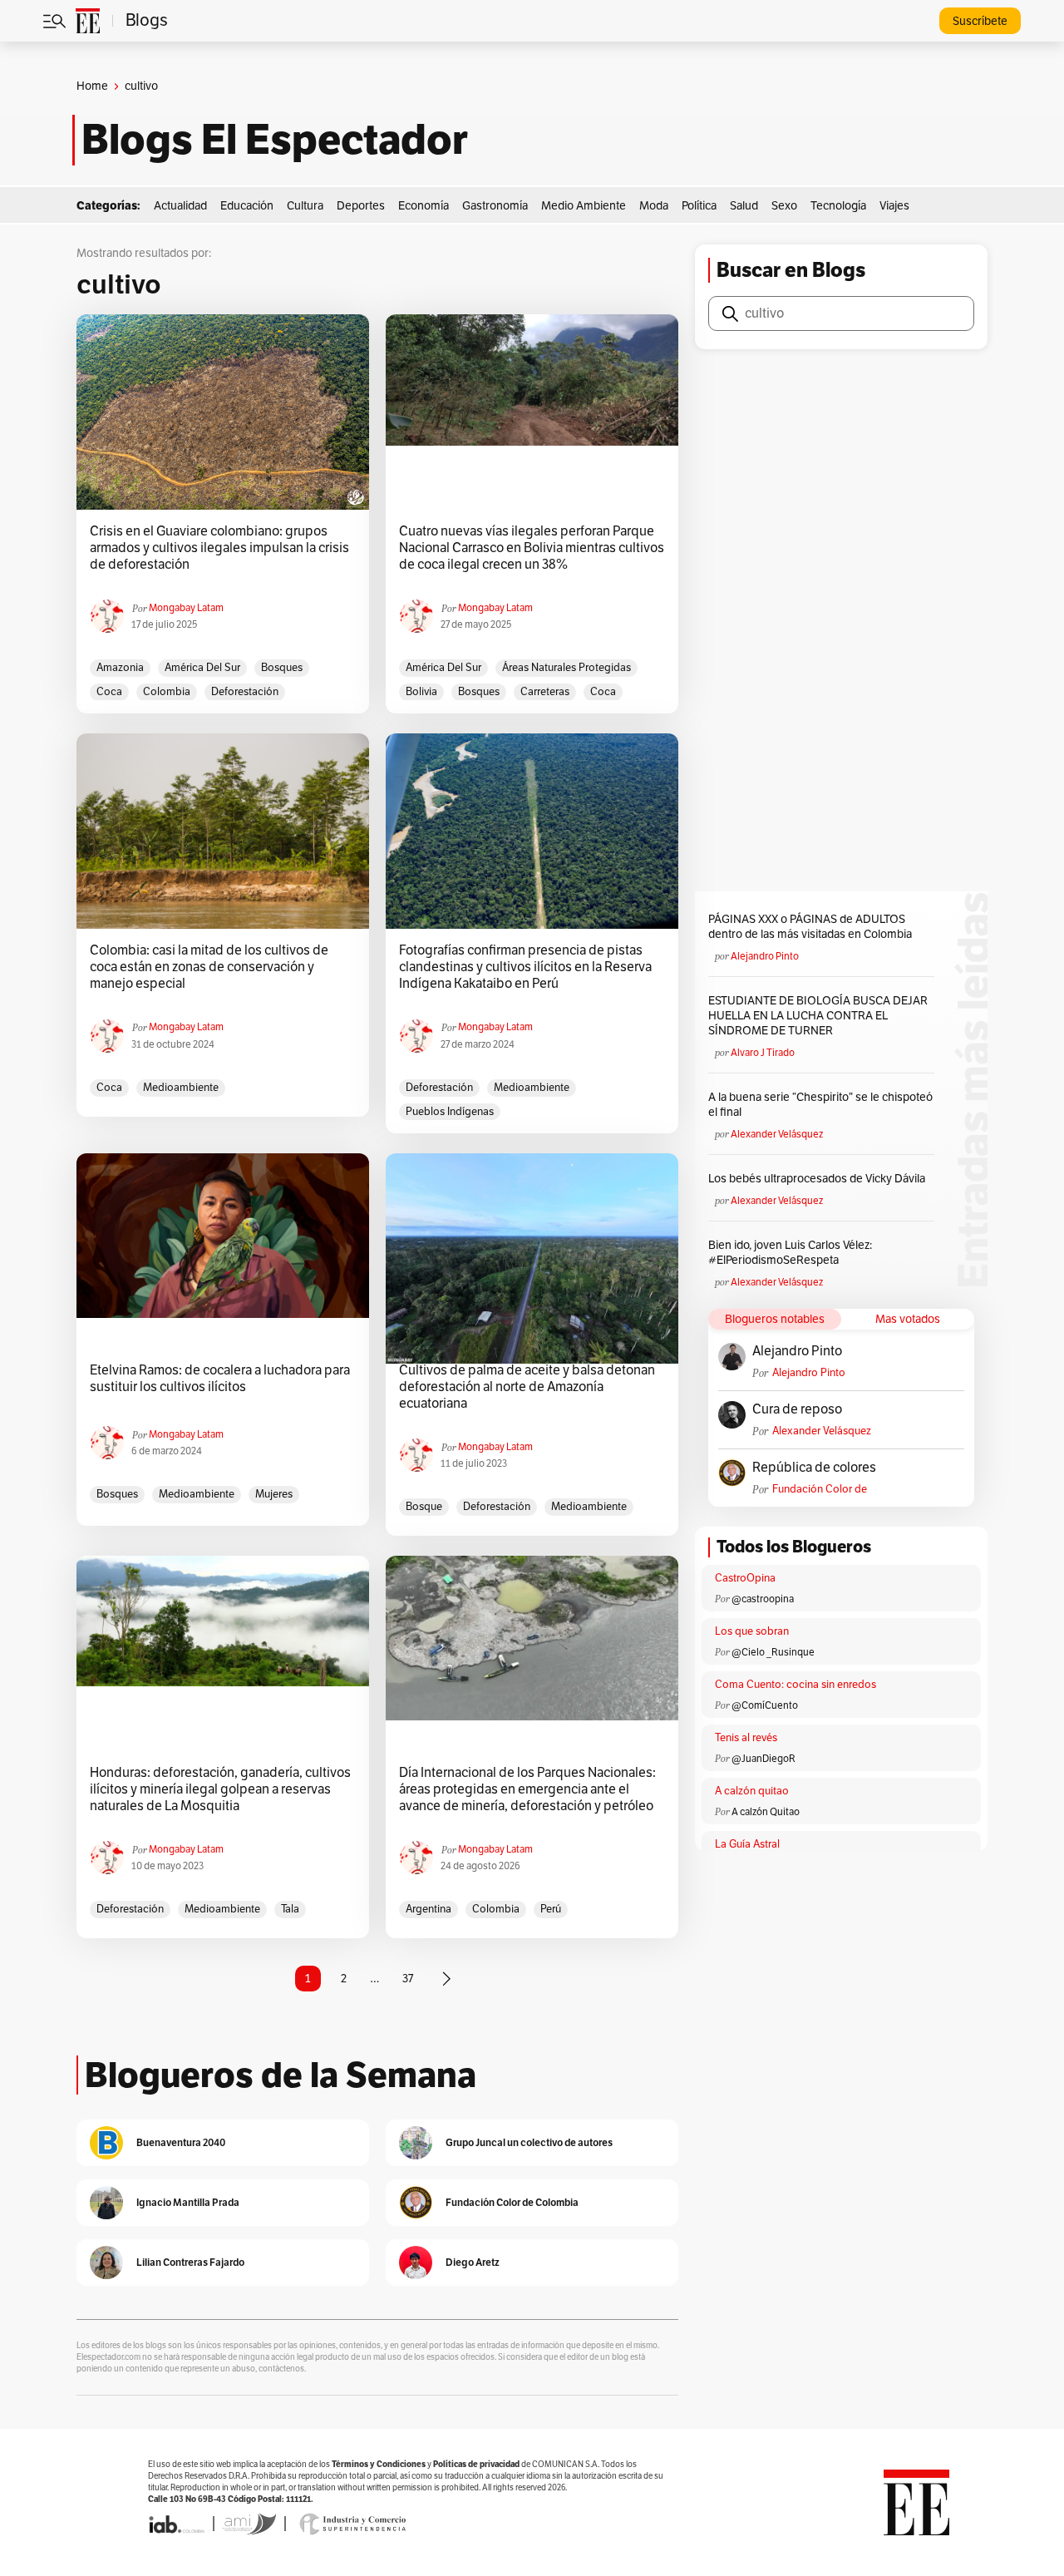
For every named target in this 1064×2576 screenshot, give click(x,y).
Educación (247, 206)
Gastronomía (495, 206)
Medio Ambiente (584, 206)
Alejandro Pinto (765, 956)
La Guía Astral (747, 1844)
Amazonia (120, 668)
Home (92, 86)
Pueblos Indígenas (450, 1112)
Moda (654, 206)
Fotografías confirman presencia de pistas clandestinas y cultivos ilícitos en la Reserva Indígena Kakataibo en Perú (525, 967)
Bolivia (421, 692)
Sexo (784, 206)
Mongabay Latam (186, 608)
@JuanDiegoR (764, 1759)
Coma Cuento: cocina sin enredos (796, 1685)
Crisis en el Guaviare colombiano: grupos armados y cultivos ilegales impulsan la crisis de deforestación (219, 548)
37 (408, 1979)
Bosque (424, 1507)
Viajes (894, 206)
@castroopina (763, 1599)
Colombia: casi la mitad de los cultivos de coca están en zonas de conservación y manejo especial (209, 967)
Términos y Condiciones (379, 2464)
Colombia (167, 692)
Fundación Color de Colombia (820, 1490)
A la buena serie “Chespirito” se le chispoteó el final (820, 1105)
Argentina (429, 1909)
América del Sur (202, 668)
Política (699, 206)
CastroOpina (745, 1578)
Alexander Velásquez (777, 1134)
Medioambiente (181, 1088)
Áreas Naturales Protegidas (566, 668)
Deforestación (245, 692)
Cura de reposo (797, 1409)
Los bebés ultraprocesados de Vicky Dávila (819, 1179)
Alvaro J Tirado (763, 1053)
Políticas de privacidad (476, 2464)
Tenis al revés (746, 1738)
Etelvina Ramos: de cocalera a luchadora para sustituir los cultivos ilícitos (220, 1379)
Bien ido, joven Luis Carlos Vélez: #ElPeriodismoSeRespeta (790, 1253)
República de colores (814, 1468)
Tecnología (838, 206)
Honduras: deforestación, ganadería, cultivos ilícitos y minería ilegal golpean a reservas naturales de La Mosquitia (220, 1789)
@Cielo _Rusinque (773, 1652)
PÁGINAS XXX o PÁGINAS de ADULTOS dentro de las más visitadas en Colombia (810, 927)
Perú (551, 1909)
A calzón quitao (752, 1791)
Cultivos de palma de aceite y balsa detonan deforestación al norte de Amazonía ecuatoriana (527, 1387)
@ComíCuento (765, 1705)
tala (290, 1909)
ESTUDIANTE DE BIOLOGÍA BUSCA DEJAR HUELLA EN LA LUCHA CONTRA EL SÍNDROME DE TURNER (818, 1016)
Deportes (361, 206)
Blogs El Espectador (275, 140)
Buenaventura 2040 (181, 2142)
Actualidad (180, 206)
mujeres (274, 1494)
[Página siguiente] (446, 1979)
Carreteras (545, 692)
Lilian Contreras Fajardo (190, 2262)
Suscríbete (980, 21)
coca (109, 692)
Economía (424, 206)
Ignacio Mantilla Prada (188, 2202)
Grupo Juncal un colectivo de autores (529, 2142)
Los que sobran (752, 1631)
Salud (744, 206)
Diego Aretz (473, 2262)
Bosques (282, 668)
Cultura (305, 206)
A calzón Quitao (766, 1812)
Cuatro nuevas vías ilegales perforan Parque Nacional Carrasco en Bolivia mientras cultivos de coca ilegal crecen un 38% (532, 548)
